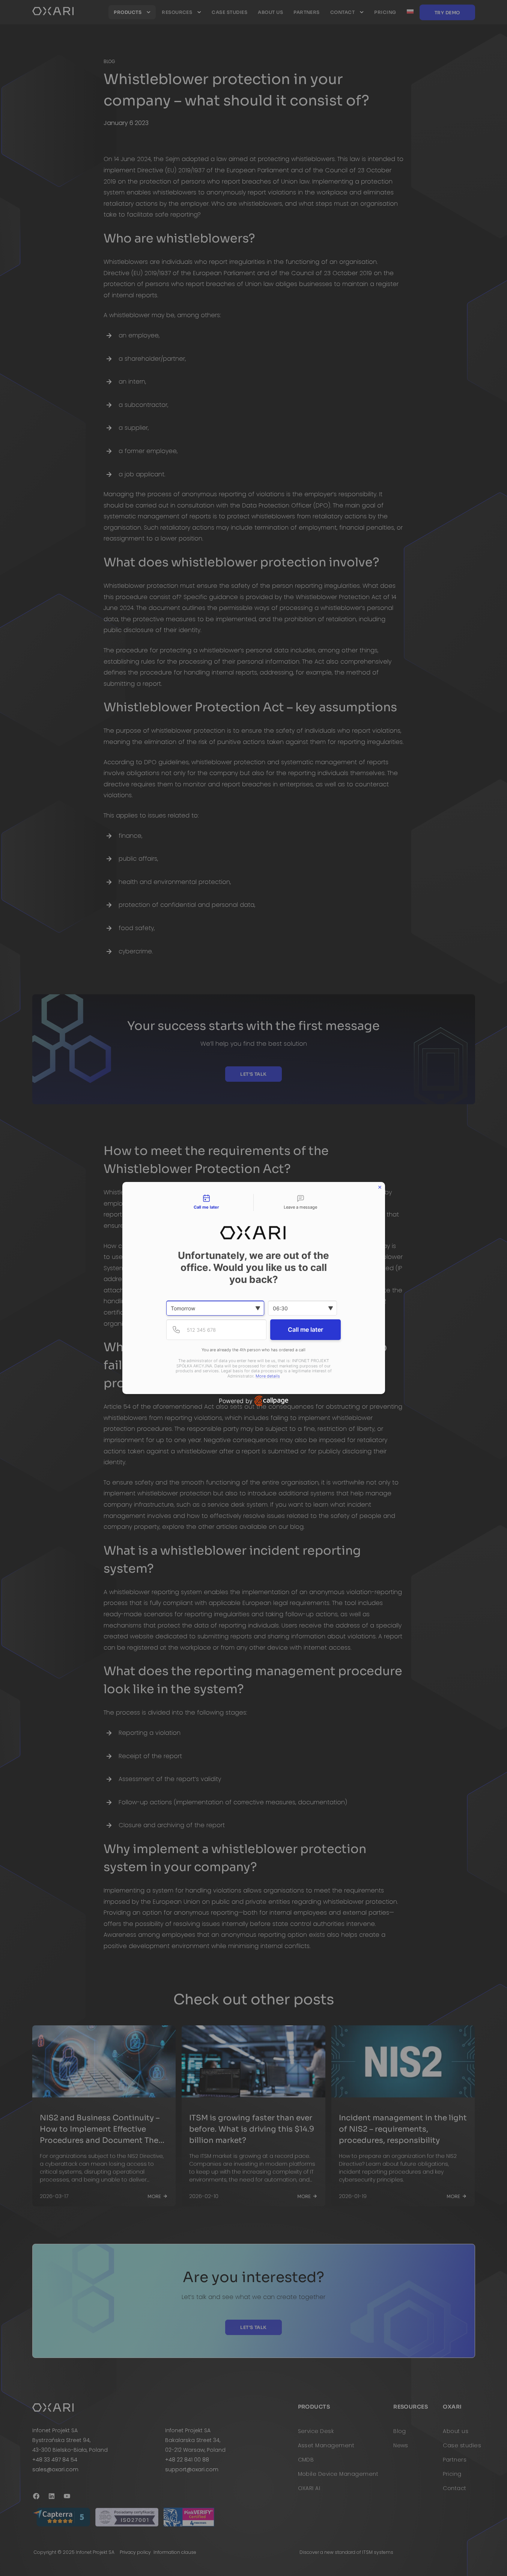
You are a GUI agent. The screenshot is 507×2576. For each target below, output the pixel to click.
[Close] (380, 1187)
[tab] (207, 1203)
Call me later (305, 1329)
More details (268, 1376)
